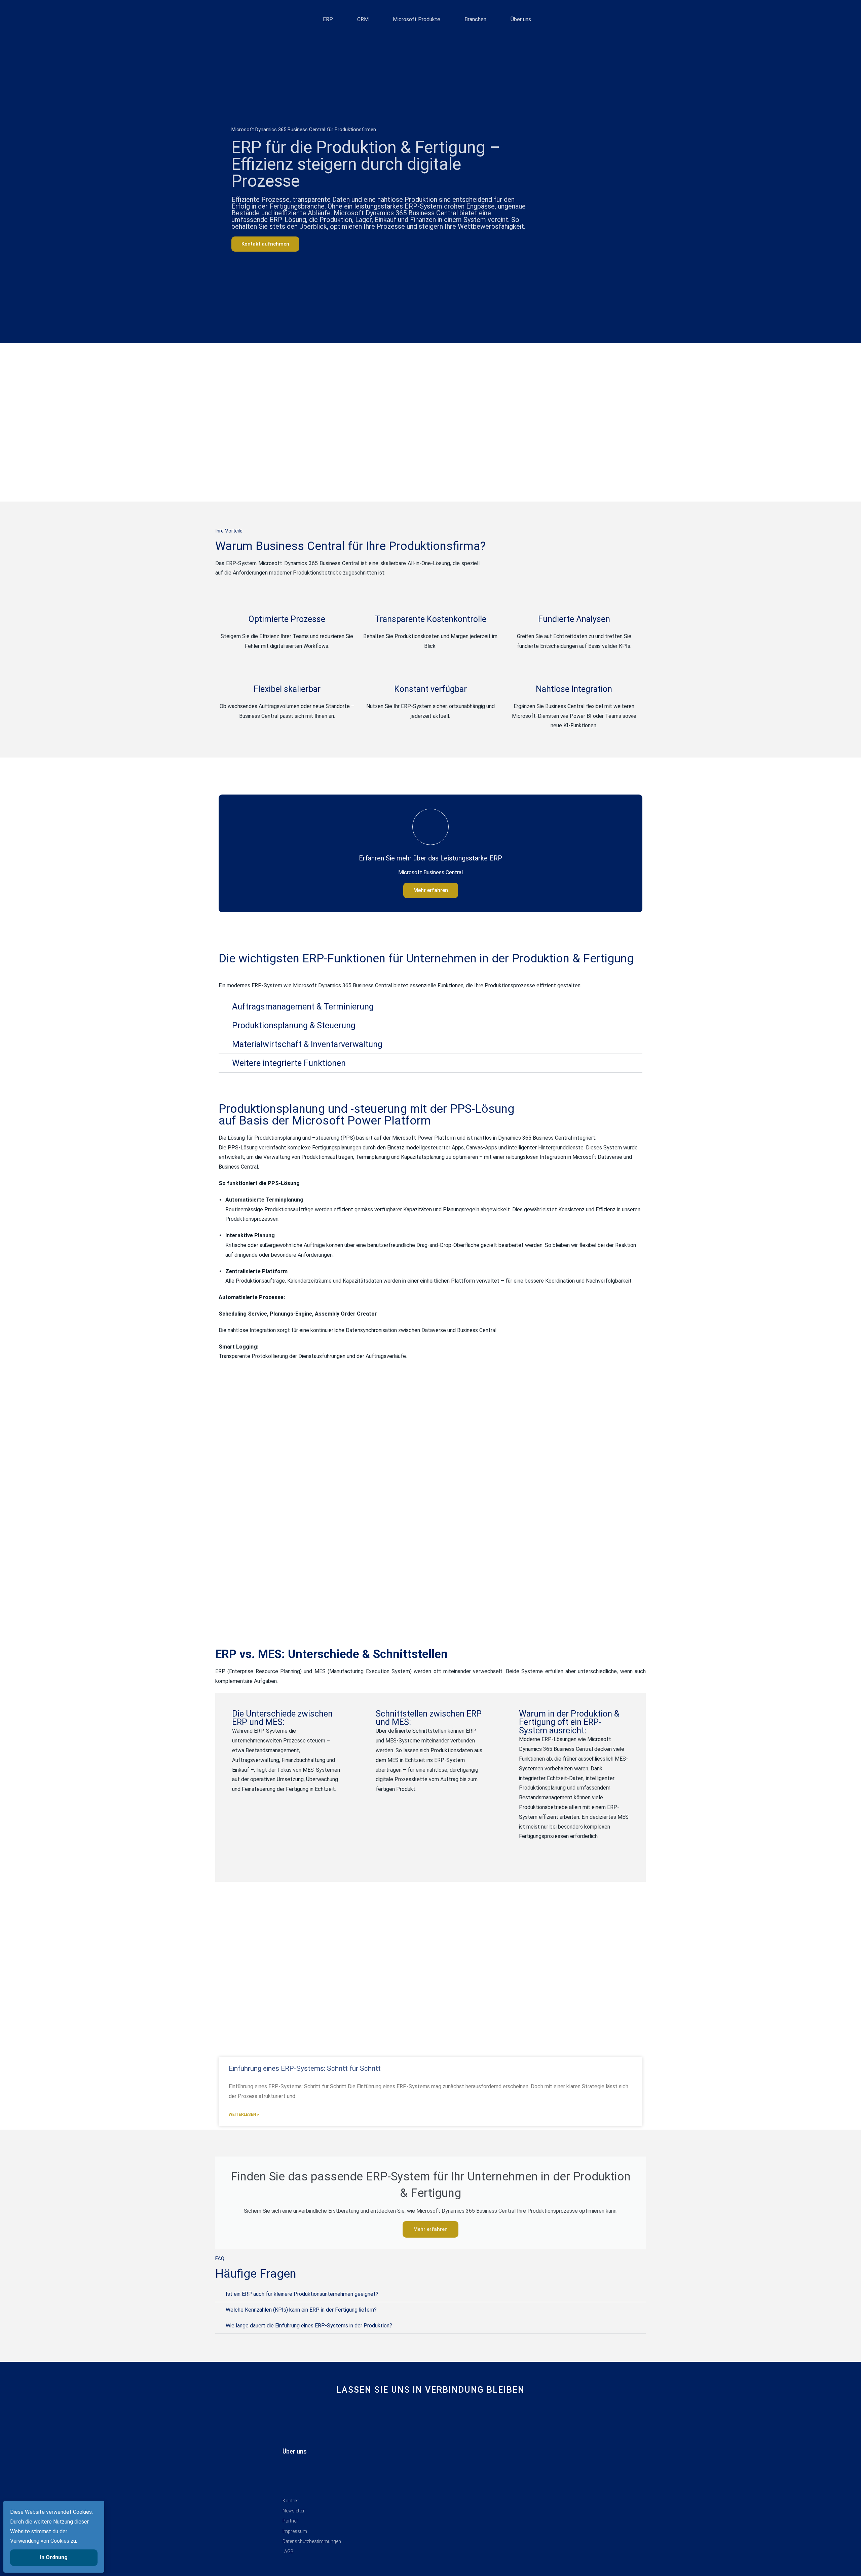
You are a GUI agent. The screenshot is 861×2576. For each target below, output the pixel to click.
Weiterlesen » (244, 2114)
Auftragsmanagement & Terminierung (303, 1007)
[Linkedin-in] (408, 2414)
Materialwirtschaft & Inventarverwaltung (307, 1044)
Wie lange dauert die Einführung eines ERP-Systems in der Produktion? (309, 2326)
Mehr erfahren (431, 890)
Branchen (475, 19)
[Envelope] (453, 2414)
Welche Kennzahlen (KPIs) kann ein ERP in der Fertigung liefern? (301, 2310)
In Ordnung (54, 2557)
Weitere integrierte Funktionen (289, 1063)
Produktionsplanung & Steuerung (294, 1025)
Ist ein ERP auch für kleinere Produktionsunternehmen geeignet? (302, 2294)
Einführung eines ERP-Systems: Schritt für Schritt (305, 2068)
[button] (430, 1007)
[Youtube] (431, 2414)
